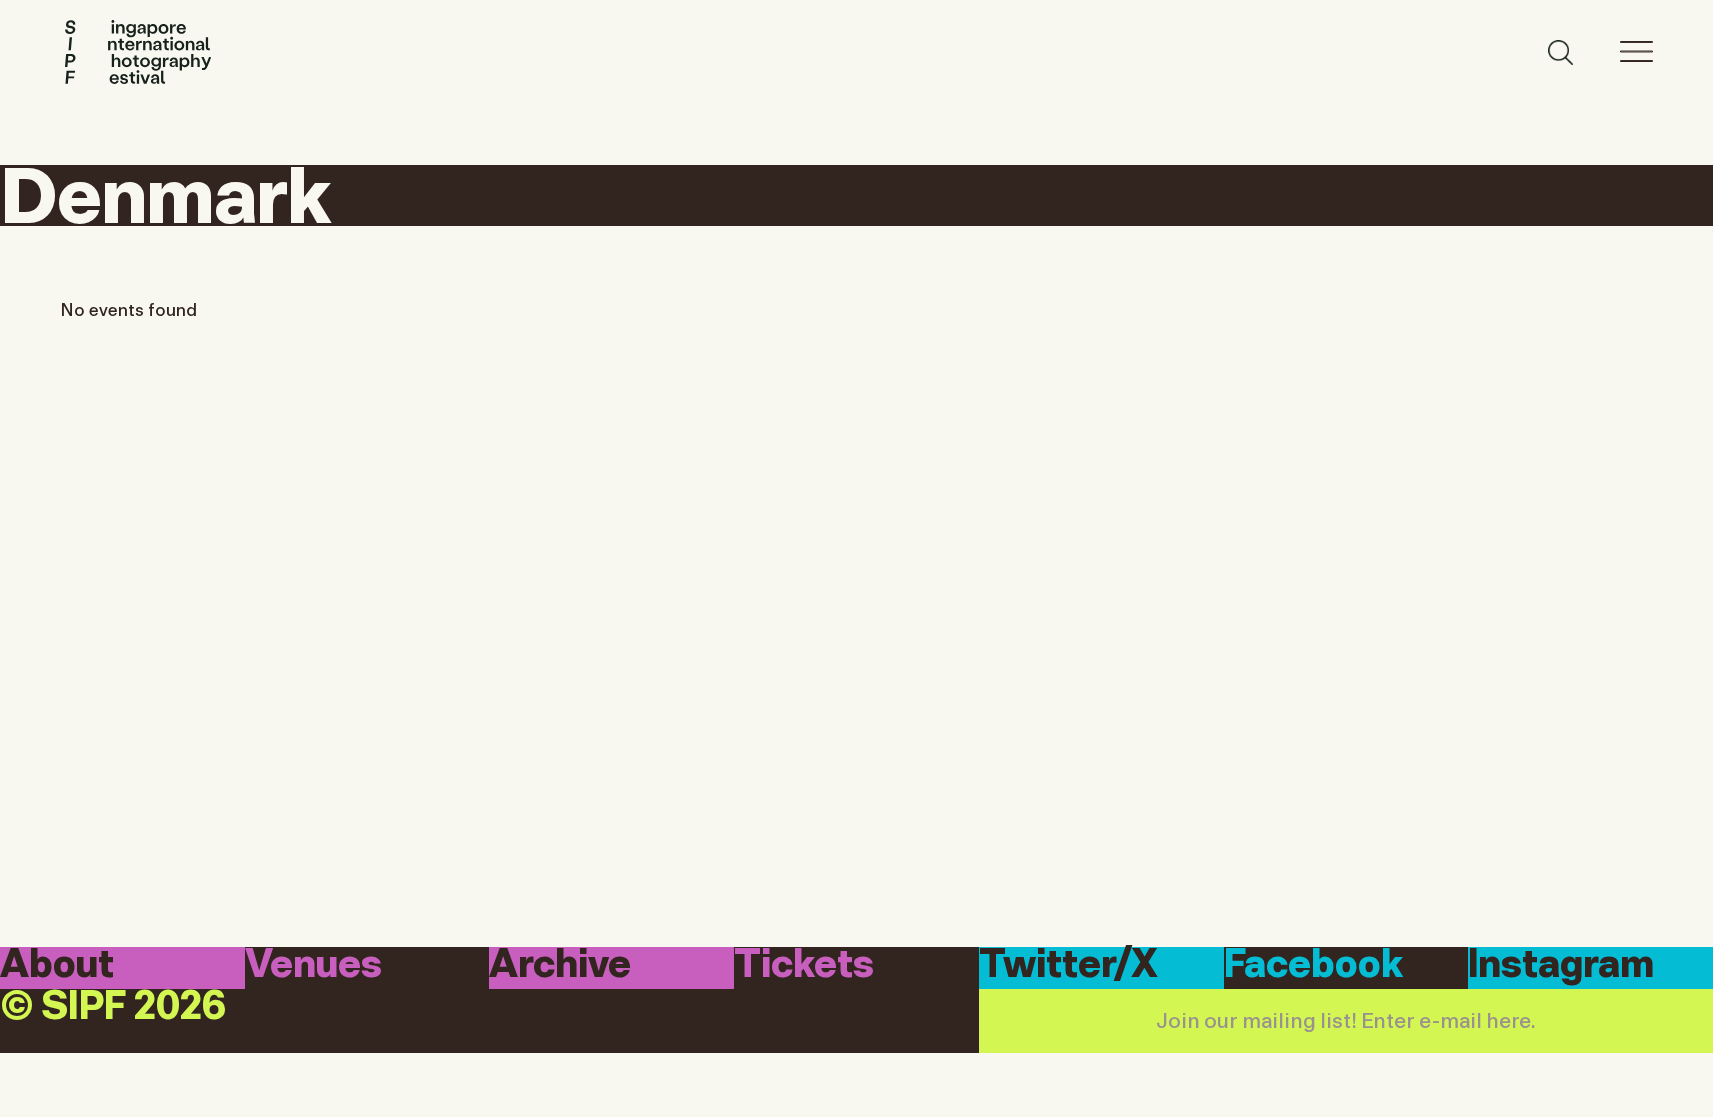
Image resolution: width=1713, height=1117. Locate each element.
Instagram (1561, 966)
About (57, 966)
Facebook (1313, 966)
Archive (560, 966)
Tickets (804, 966)
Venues (313, 966)
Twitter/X (1068, 966)
